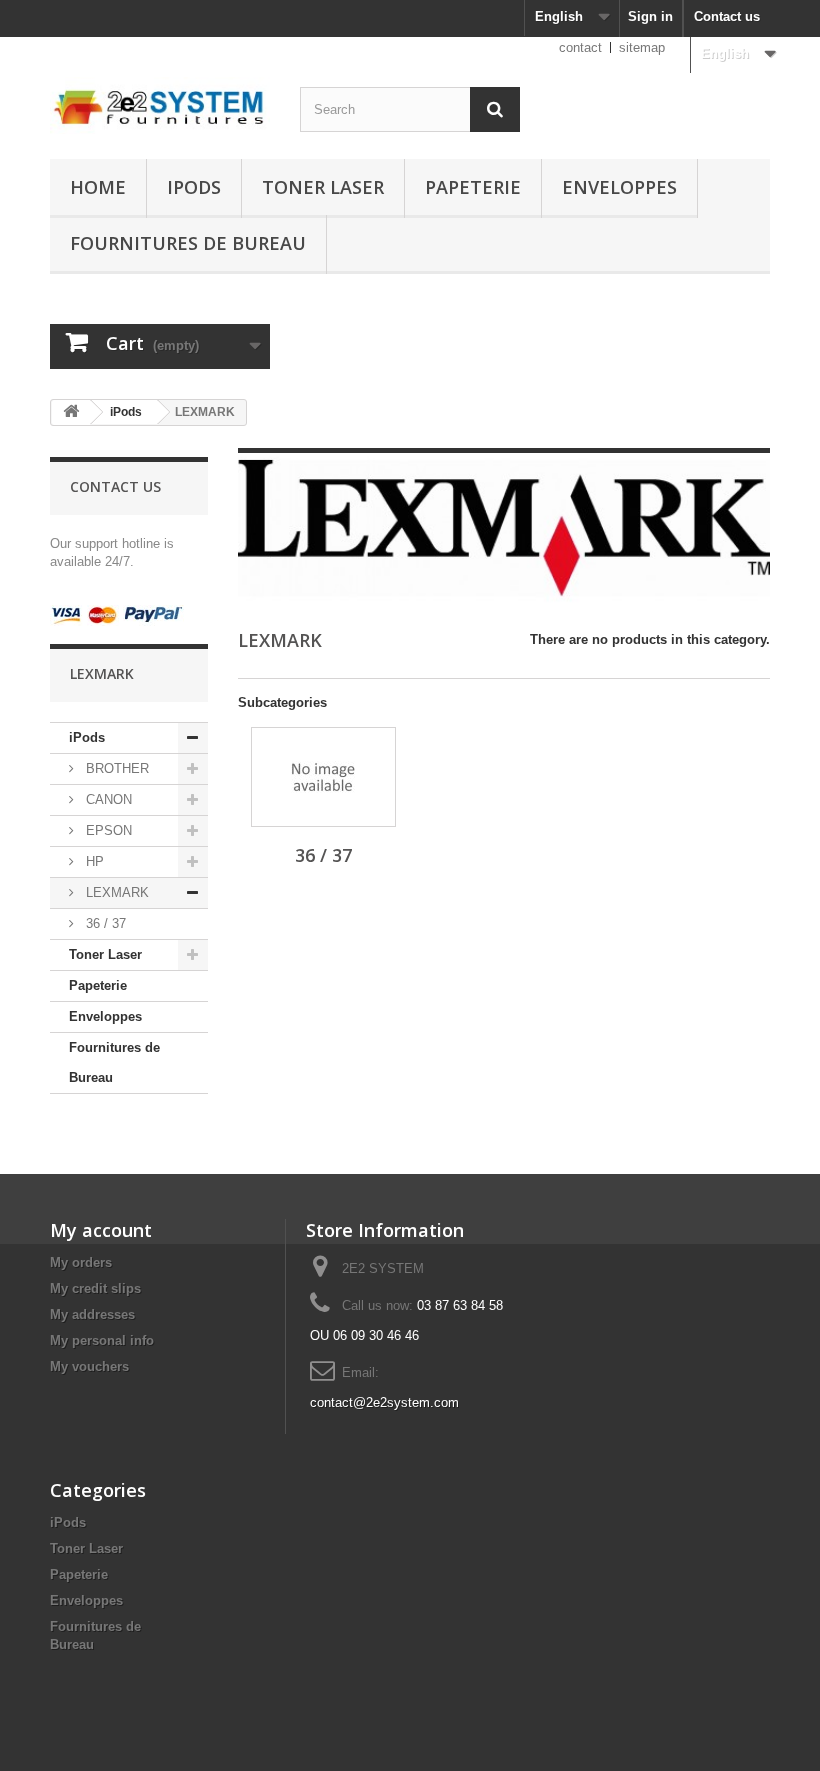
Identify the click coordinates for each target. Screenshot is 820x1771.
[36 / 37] (323, 777)
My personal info (102, 1340)
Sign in (650, 16)
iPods (194, 187)
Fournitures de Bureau (188, 243)
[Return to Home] (71, 412)
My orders (81, 1262)
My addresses (92, 1314)
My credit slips (95, 1288)
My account (101, 1230)
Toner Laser (323, 187)
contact (580, 47)
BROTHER (115, 768)
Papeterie (473, 187)
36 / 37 (104, 923)
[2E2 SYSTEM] (160, 105)
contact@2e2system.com (384, 1402)
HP (93, 861)
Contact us (727, 16)
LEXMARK (115, 892)
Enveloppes (619, 187)
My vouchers (89, 1366)
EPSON (107, 830)
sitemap (642, 47)
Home (98, 187)
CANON (107, 799)
